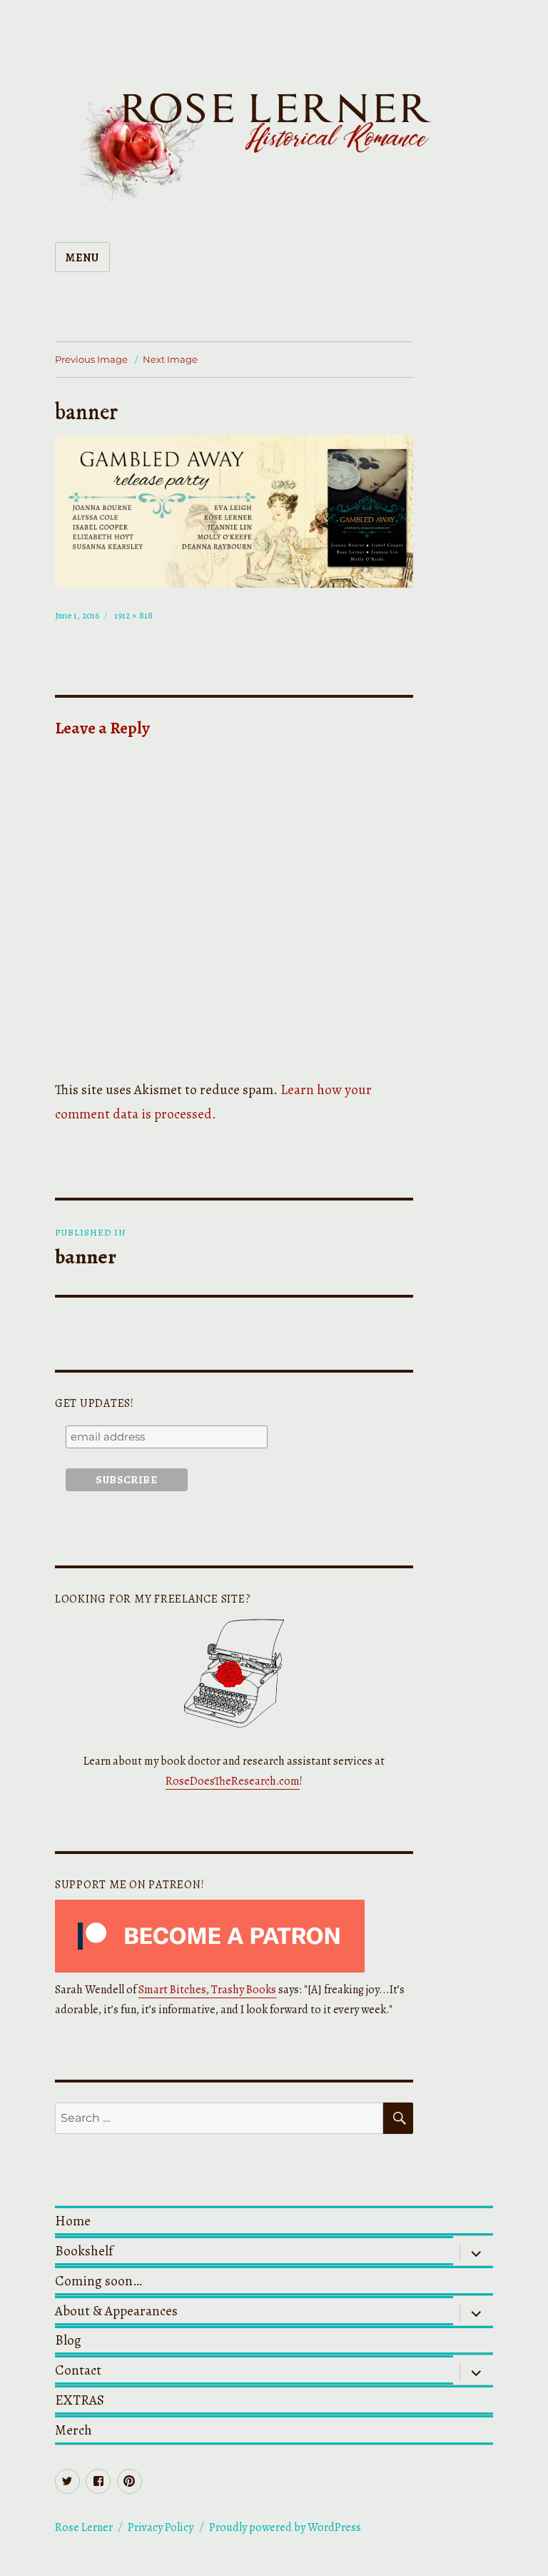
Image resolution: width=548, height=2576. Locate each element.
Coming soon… (98, 2281)
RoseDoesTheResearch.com (233, 1781)
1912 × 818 (133, 615)
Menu (82, 258)
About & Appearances (116, 2311)
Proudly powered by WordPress (285, 2527)
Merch (73, 2430)
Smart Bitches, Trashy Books (207, 1990)
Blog (68, 2340)
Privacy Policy (161, 2527)
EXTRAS (80, 2400)
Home (73, 2221)
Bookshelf (84, 2251)
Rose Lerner (84, 2527)
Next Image (170, 359)
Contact (78, 2370)
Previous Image (91, 359)
